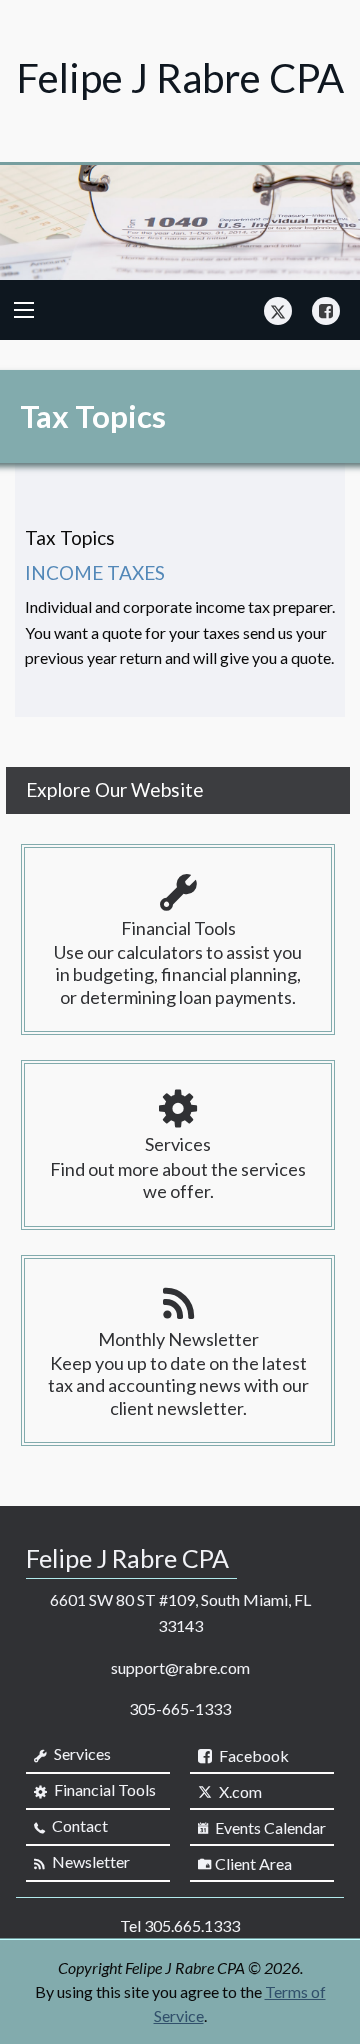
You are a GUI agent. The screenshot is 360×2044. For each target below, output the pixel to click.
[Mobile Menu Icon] (24, 310)
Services (81, 1753)
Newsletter (89, 1861)
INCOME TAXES (95, 572)
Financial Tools (103, 1789)
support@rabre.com (180, 1667)
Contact (78, 1825)
